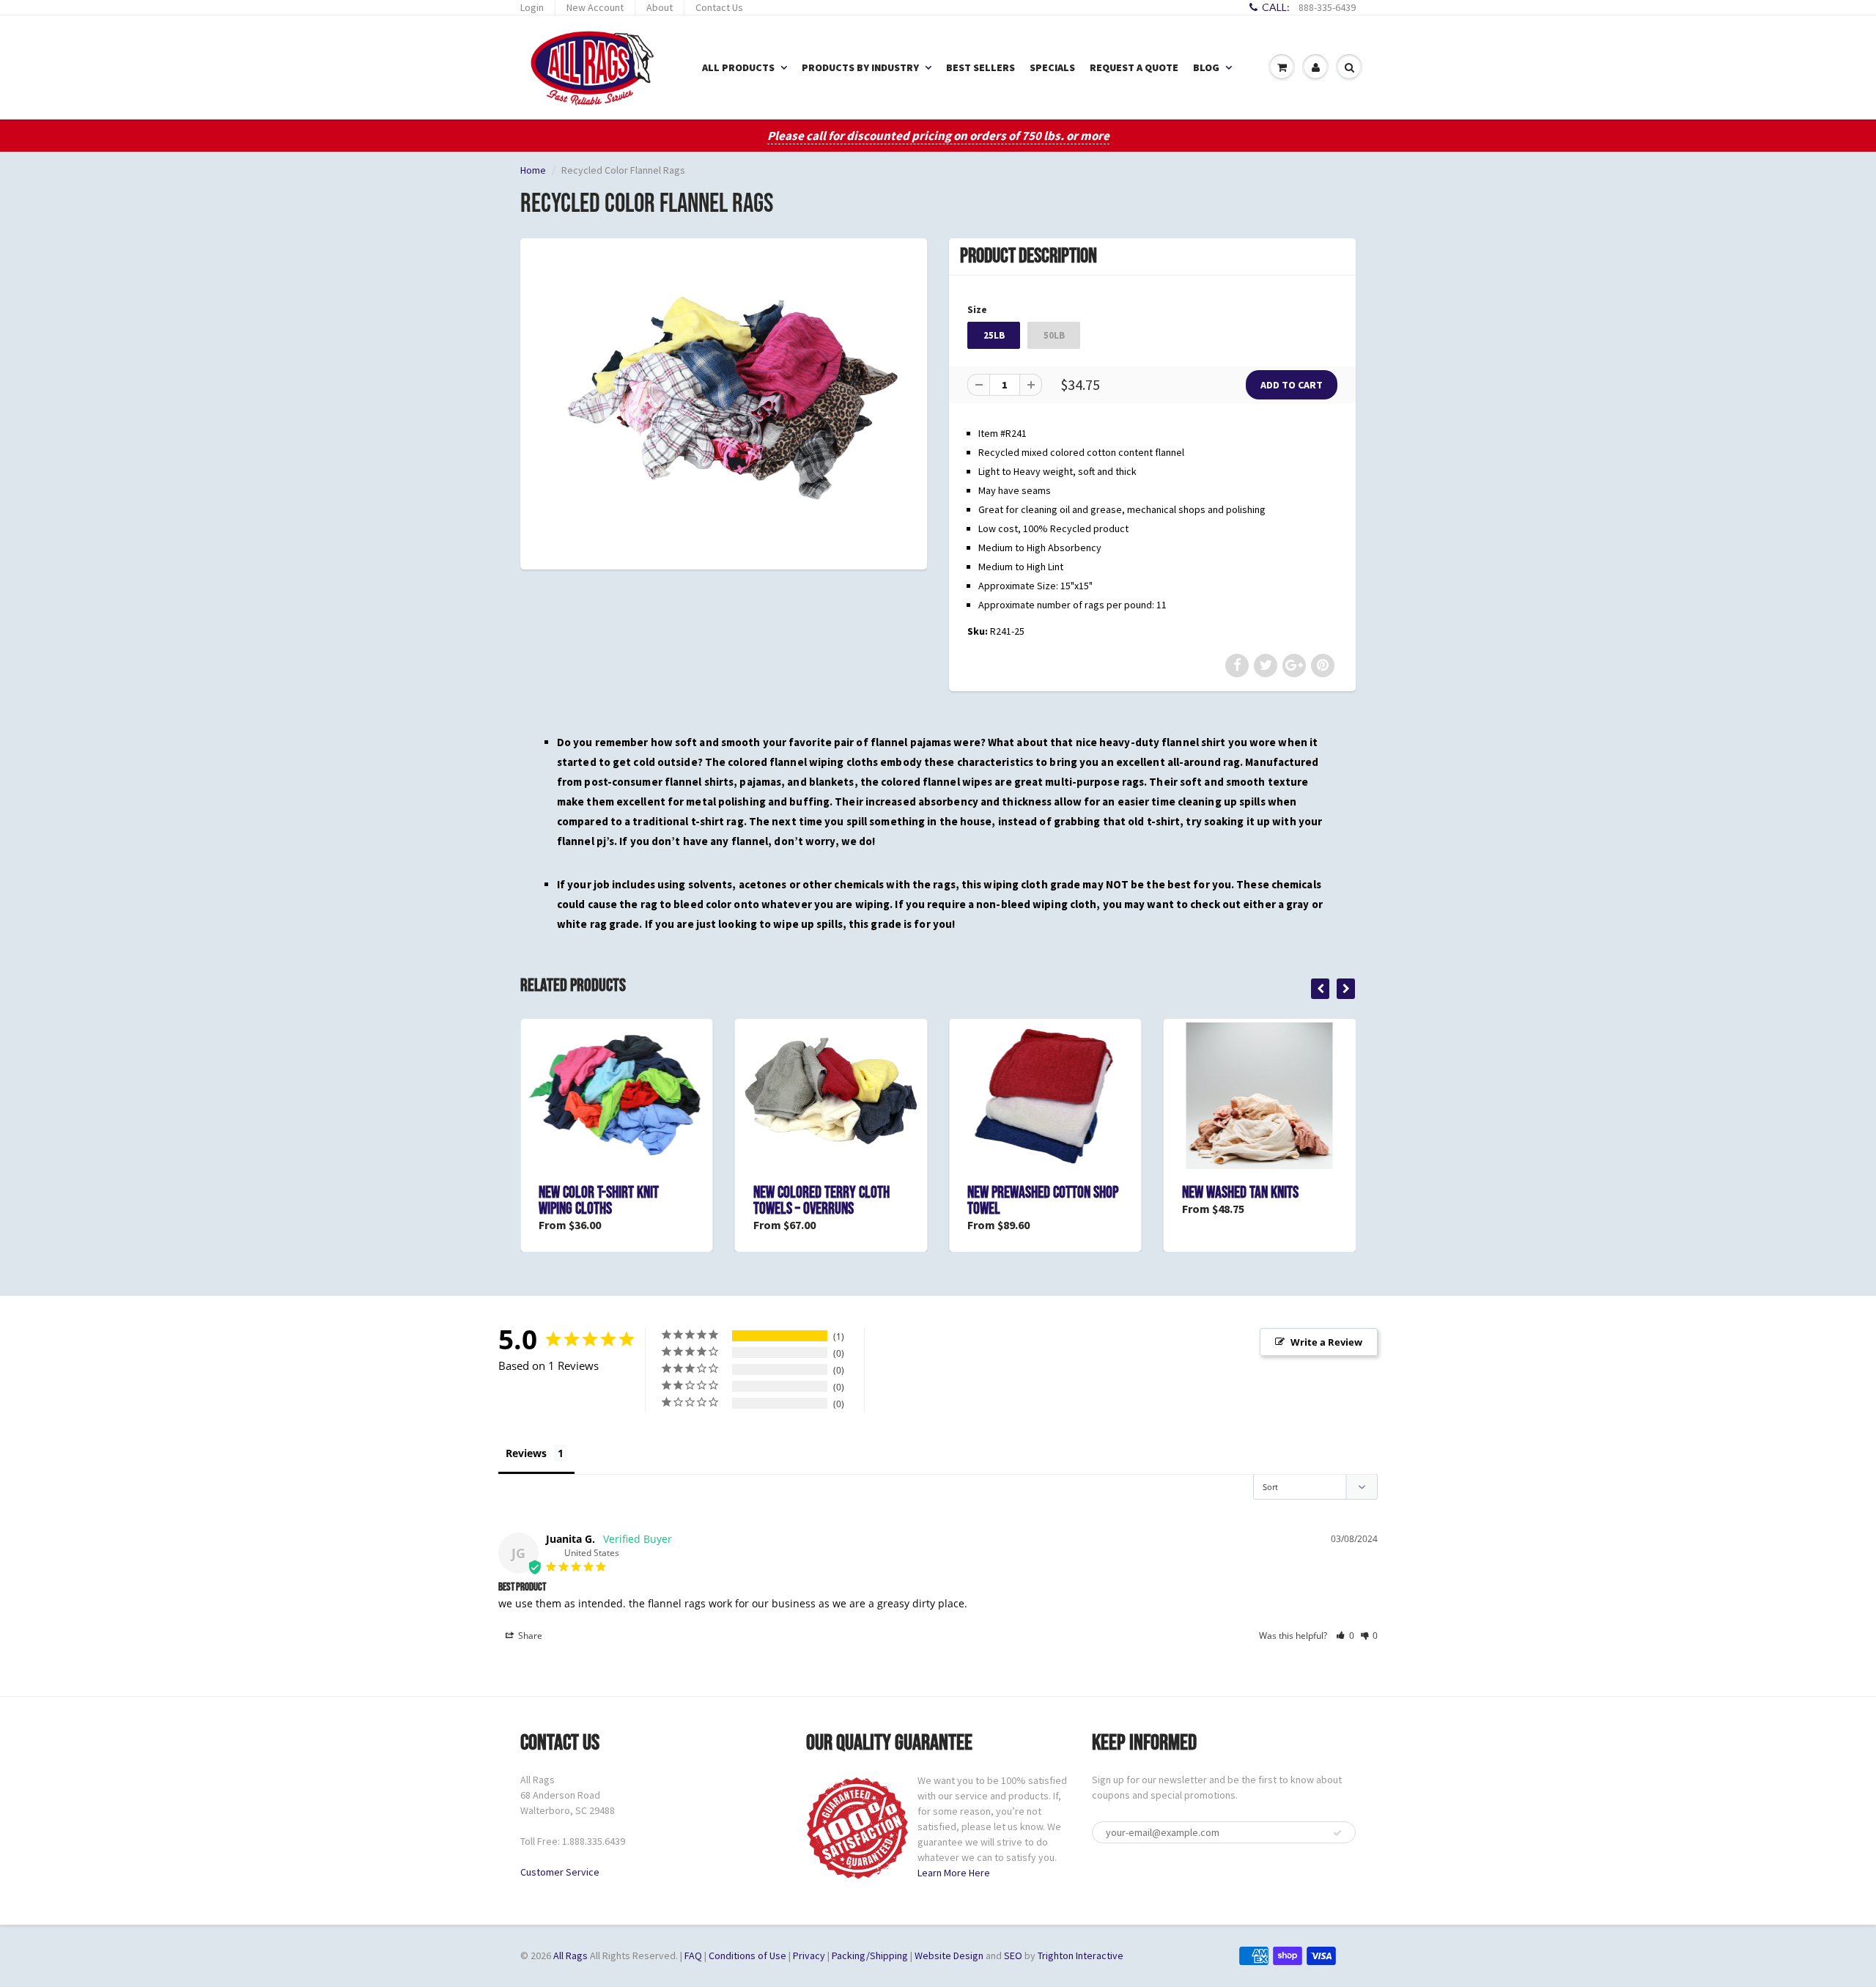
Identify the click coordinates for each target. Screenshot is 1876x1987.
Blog (1206, 67)
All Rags (570, 1955)
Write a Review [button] (1326, 1342)
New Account (595, 7)
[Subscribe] (1337, 1833)
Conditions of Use (747, 1955)
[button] (1345, 1636)
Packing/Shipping (870, 1955)
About (660, 7)
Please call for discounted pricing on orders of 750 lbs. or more (938, 136)
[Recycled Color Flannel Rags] (724, 402)
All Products (738, 67)
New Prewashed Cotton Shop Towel (1043, 1201)
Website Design (949, 1955)
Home (533, 170)
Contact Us (719, 7)
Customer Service (560, 1872)
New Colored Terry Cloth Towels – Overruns (821, 1201)
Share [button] (529, 1636)
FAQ (693, 1955)
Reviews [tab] (526, 1453)
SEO (1013, 1955)
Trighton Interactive (1081, 1955)
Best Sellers (981, 67)
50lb (1054, 335)
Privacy (809, 1955)
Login (532, 7)
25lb (994, 335)
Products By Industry (860, 67)
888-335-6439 (1327, 7)
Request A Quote (1134, 67)
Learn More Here (954, 1873)
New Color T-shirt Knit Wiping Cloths (599, 1201)
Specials (1052, 67)
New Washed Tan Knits (1240, 1193)
